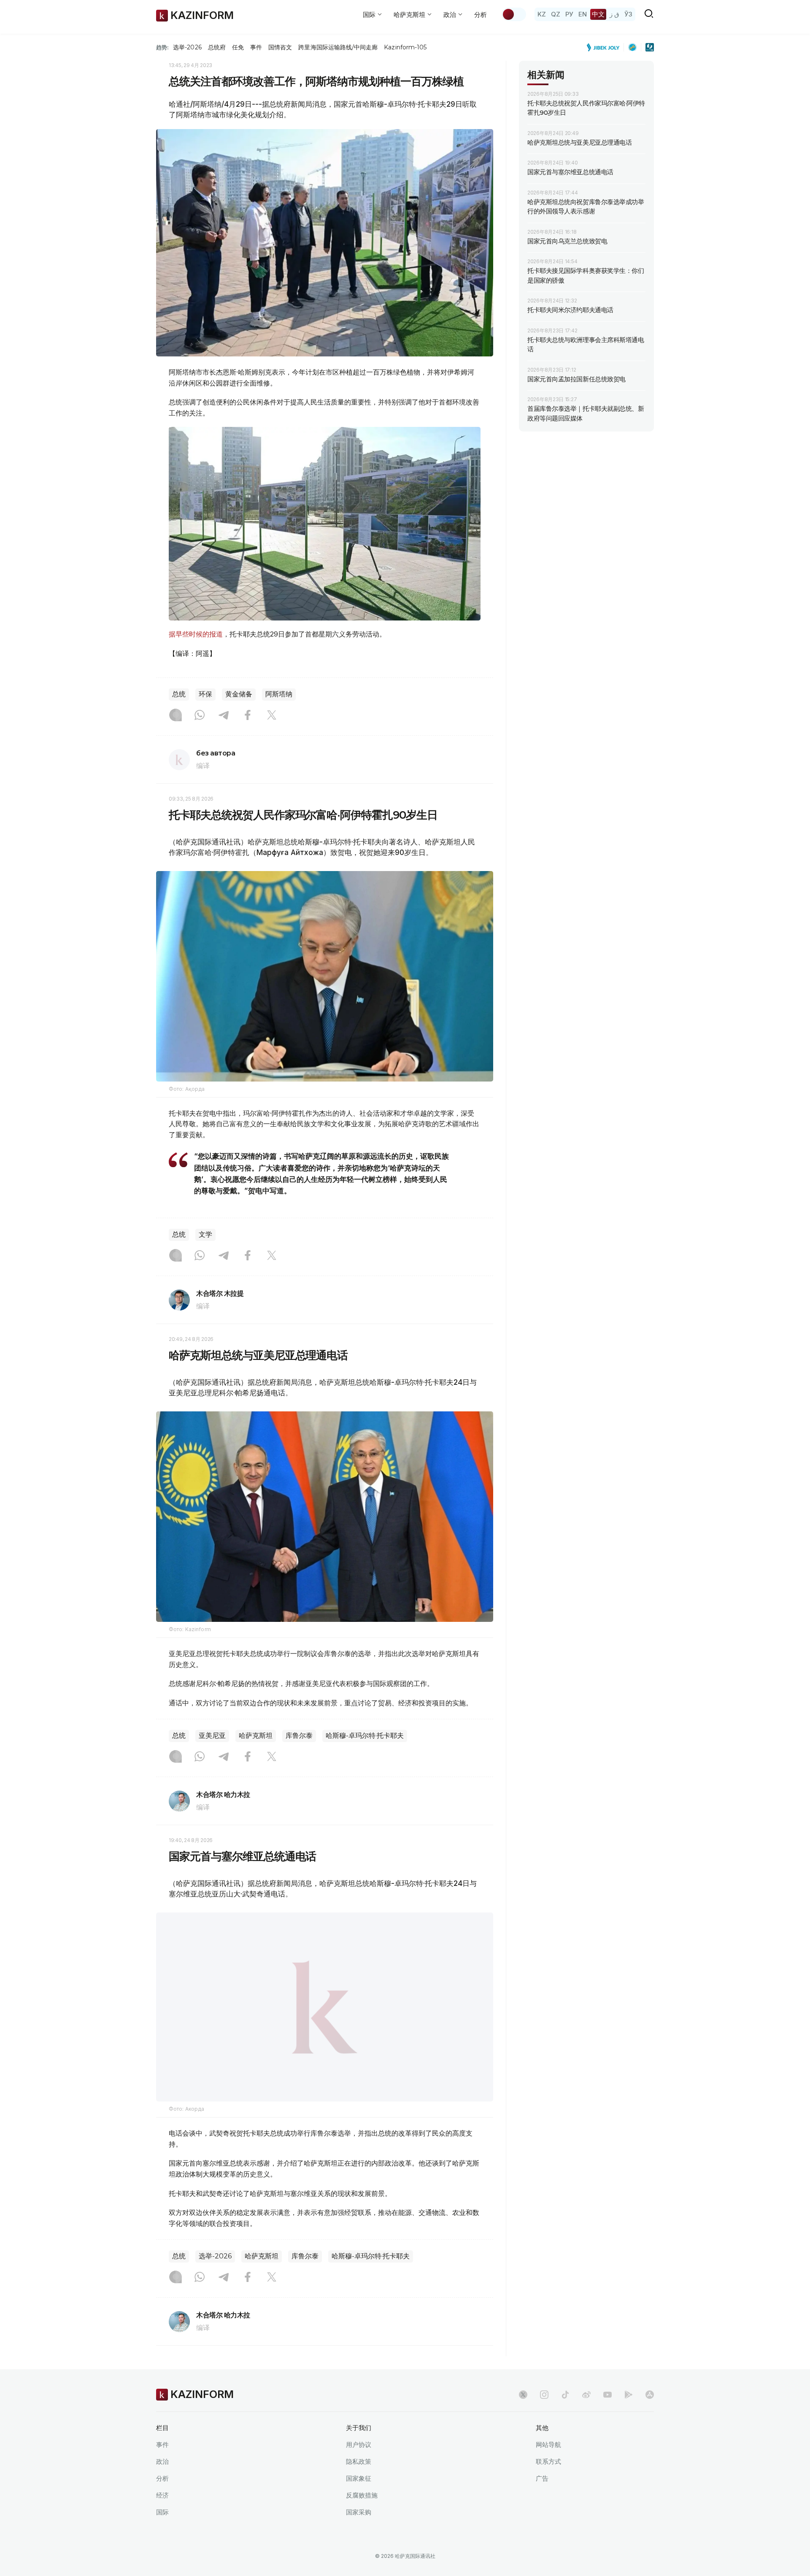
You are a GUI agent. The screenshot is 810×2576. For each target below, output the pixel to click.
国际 (162, 2533)
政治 (162, 2483)
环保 (205, 694)
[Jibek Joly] (605, 47)
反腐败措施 (362, 2516)
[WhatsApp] (200, 716)
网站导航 (548, 2466)
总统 (179, 694)
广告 (542, 2499)
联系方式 (548, 2483)
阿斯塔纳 (279, 694)
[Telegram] (224, 716)
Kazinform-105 (405, 47)
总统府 (217, 47)
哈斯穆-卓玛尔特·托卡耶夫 (365, 1736)
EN (583, 14)
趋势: (162, 47)
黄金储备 (239, 694)
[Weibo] (586, 2416)
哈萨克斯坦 (256, 1736)
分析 (481, 15)
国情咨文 (280, 47)
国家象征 (359, 2499)
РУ (569, 14)
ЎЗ (628, 14)
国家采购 (359, 2533)
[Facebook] (248, 716)
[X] (272, 716)
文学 (205, 1234)
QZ (556, 14)
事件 (256, 47)
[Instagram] (175, 716)
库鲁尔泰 (299, 1736)
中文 (598, 14)
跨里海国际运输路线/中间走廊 (338, 47)
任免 (238, 47)
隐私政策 (359, 2483)
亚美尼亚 (212, 1736)
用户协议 (359, 2466)
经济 (162, 2516)
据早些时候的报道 (196, 634)
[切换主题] (514, 14)
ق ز (614, 14)
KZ (542, 14)
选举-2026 (187, 47)
